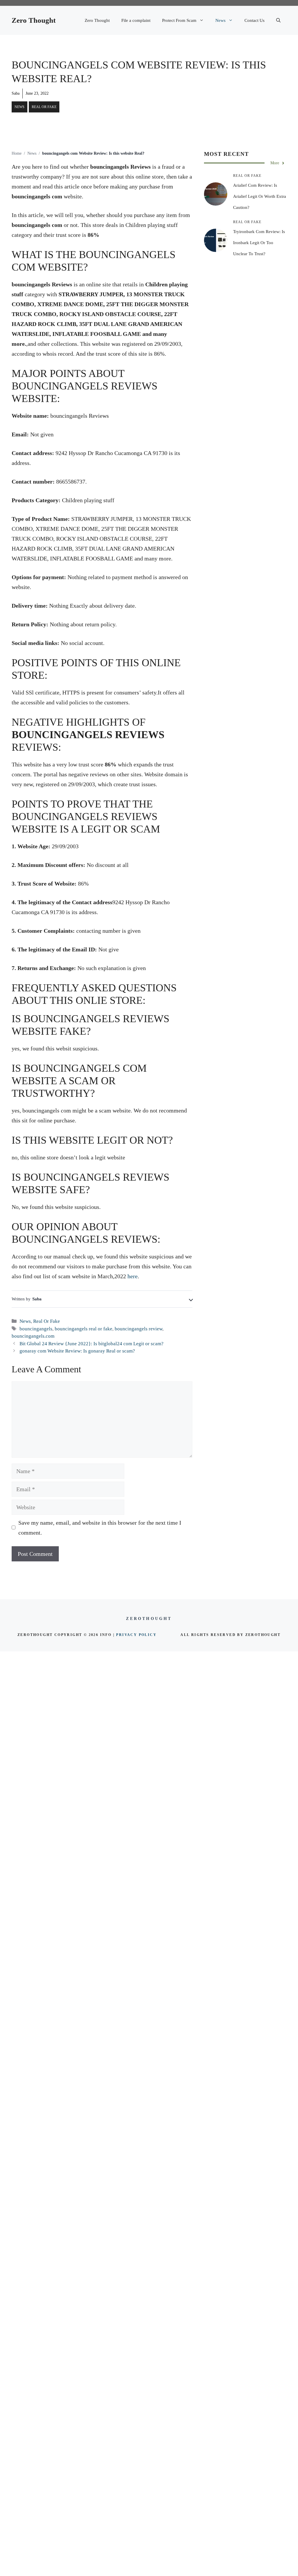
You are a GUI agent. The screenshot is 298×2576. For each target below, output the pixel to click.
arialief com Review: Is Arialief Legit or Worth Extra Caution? (260, 196)
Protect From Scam (179, 20)
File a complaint (136, 20)
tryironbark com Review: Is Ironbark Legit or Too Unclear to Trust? (259, 243)
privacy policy (136, 1635)
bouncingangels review (139, 1329)
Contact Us (254, 20)
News (220, 20)
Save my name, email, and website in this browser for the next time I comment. (100, 1528)
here (133, 1276)
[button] (278, 20)
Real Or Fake (44, 107)
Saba (16, 93)
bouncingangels (36, 1329)
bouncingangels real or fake (84, 1329)
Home (17, 153)
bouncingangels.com (33, 1336)
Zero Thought (34, 20)
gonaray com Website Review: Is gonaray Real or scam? (77, 1351)
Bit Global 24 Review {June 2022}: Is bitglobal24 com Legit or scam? (92, 1344)
